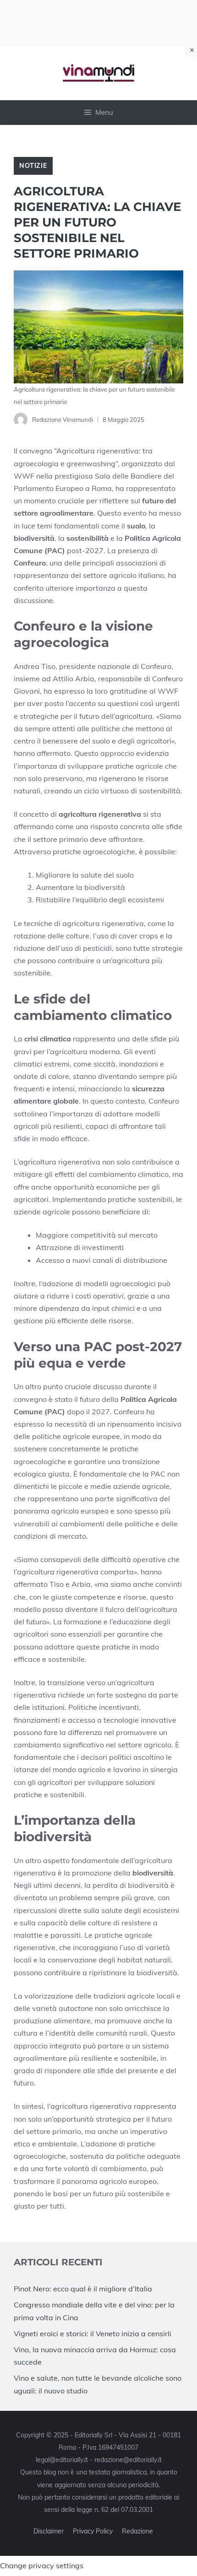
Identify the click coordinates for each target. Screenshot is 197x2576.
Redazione (137, 2531)
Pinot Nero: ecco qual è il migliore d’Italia (83, 2289)
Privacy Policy (93, 2531)
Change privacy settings (42, 2565)
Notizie (33, 166)
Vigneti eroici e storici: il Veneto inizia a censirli (93, 2333)
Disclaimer (49, 2531)
